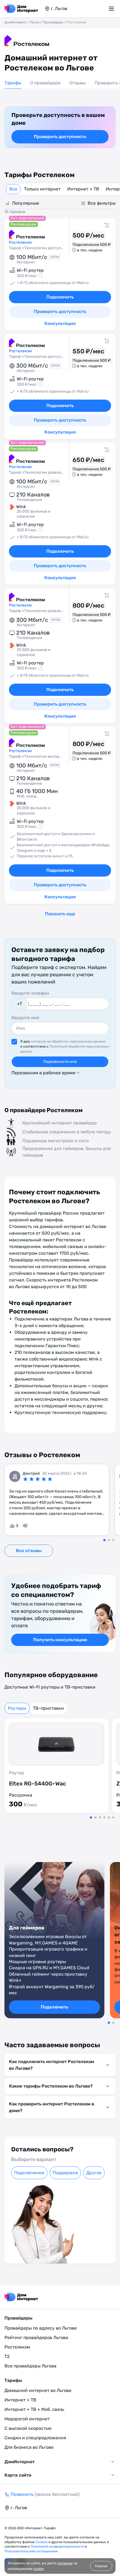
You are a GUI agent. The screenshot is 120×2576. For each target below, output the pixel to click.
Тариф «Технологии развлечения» (36, 472)
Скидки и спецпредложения (35, 2438)
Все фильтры (102, 203)
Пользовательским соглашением (31, 2551)
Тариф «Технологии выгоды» (36, 756)
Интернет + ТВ (83, 189)
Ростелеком (17, 2347)
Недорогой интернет (27, 2419)
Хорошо (101, 2566)
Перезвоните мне (60, 1062)
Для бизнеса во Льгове (29, 2447)
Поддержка (65, 2173)
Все (13, 189)
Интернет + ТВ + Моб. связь (34, 2409)
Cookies (42, 2542)
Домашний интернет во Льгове (38, 2390)
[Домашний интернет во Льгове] (21, 9)
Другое (94, 2173)
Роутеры (17, 1708)
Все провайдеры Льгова (30, 2366)
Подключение (29, 2173)
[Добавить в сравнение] (108, 226)
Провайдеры (53, 22)
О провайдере (45, 83)
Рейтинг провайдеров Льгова (36, 2338)
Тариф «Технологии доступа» (36, 248)
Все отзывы (29, 1551)
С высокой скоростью (28, 2428)
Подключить (60, 297)
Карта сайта (18, 2475)
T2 (7, 2356)
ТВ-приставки (48, 1708)
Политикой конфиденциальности (58, 2546)
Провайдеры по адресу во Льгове (41, 2328)
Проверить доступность (60, 137)
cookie (39, 2569)
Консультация (60, 323)
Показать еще (60, 914)
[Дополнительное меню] (112, 9)
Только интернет (42, 189)
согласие (65, 2563)
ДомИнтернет (16, 22)
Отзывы (78, 83)
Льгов (35, 22)
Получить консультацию (60, 1640)
